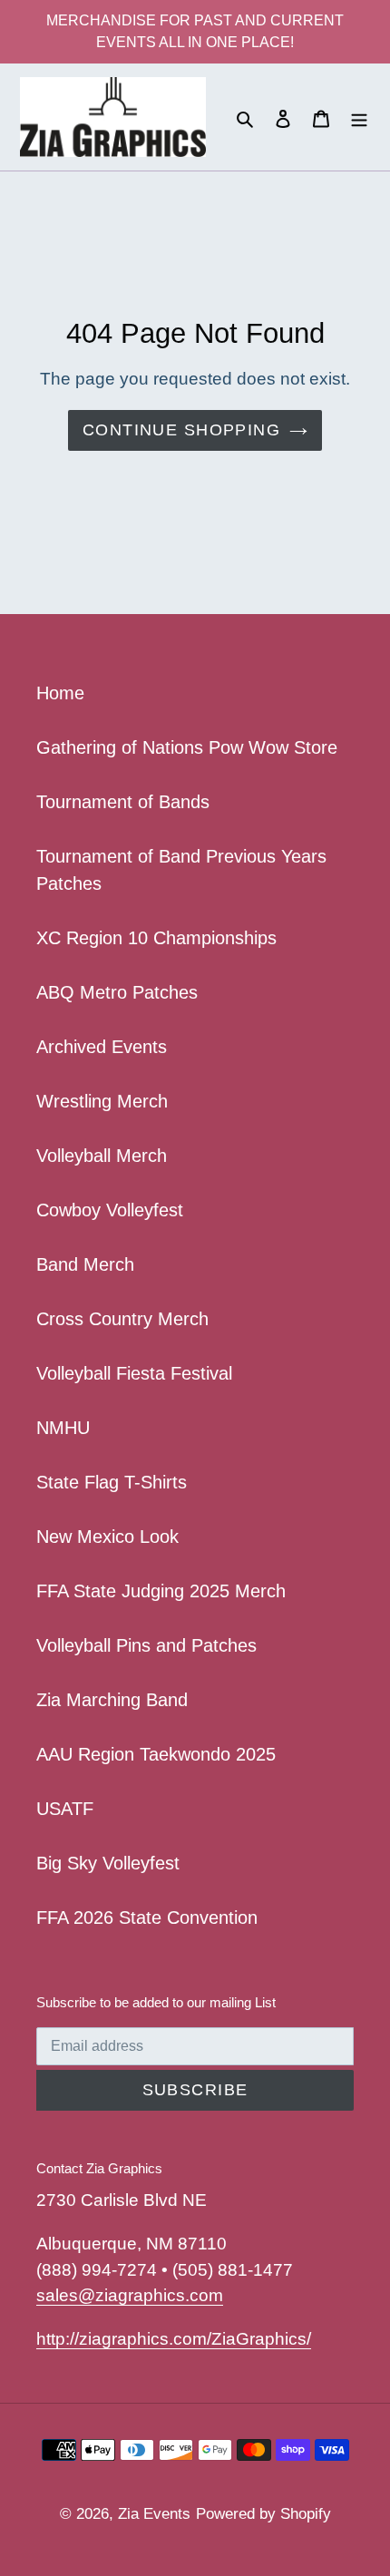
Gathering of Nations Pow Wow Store (187, 747)
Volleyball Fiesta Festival (134, 1373)
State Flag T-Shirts (112, 1482)
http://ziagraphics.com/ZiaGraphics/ (174, 2339)
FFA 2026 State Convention (147, 1917)
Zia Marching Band (112, 1700)
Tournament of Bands (123, 802)
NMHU (63, 1428)
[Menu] (359, 117)
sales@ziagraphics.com (130, 2295)
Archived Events (102, 1047)
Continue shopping (181, 430)
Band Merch (85, 1264)
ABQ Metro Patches (117, 992)
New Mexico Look (107, 1537)
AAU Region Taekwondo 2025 (156, 1754)
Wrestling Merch (102, 1101)
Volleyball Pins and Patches (146, 1645)
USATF (65, 1809)
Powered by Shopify (263, 2514)
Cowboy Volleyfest (110, 1210)
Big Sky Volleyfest (108, 1863)
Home (60, 693)
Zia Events (154, 2514)
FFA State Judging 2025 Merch (161, 1591)
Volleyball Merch (102, 1156)
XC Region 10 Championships (156, 938)
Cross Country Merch (122, 1319)
